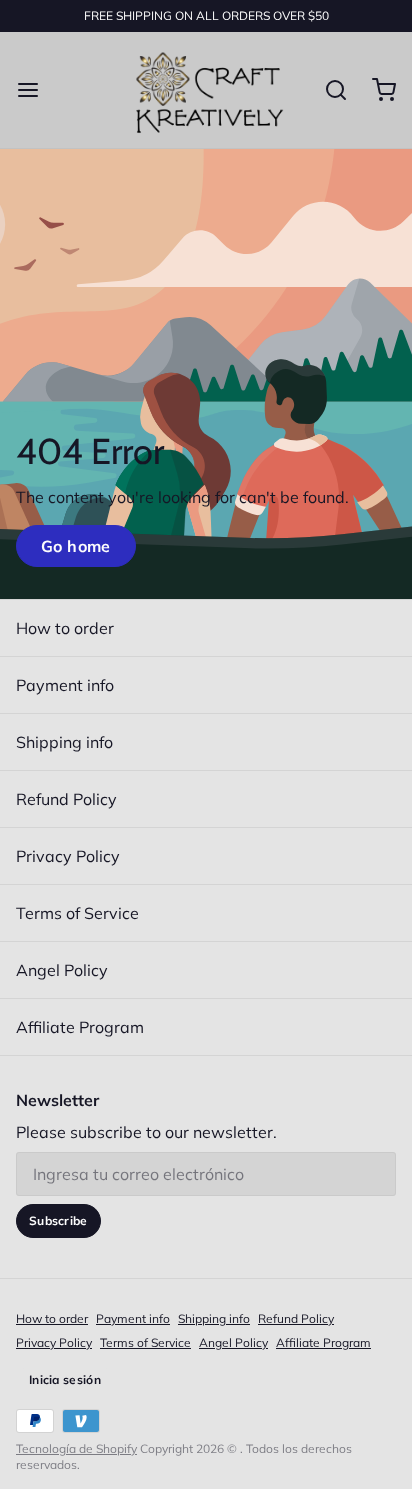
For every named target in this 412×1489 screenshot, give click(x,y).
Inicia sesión (65, 1379)
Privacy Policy (68, 856)
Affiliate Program (80, 1027)
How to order (65, 628)
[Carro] (376, 90)
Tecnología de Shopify (76, 1448)
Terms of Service (77, 913)
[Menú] (36, 90)
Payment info (65, 685)
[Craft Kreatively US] (206, 90)
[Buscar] (328, 90)
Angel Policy (62, 970)
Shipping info (64, 742)
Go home (76, 546)
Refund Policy (66, 799)
